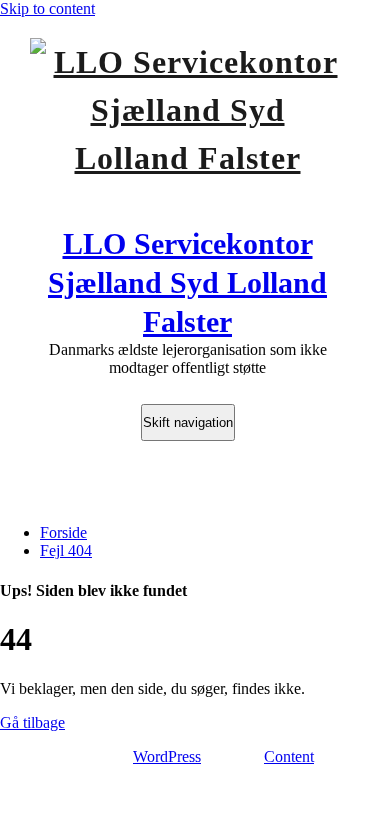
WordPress (167, 756)
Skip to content (47, 8)
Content (289, 756)
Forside (63, 532)
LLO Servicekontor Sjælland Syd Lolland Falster (187, 282)
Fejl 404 (66, 550)
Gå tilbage (32, 722)
